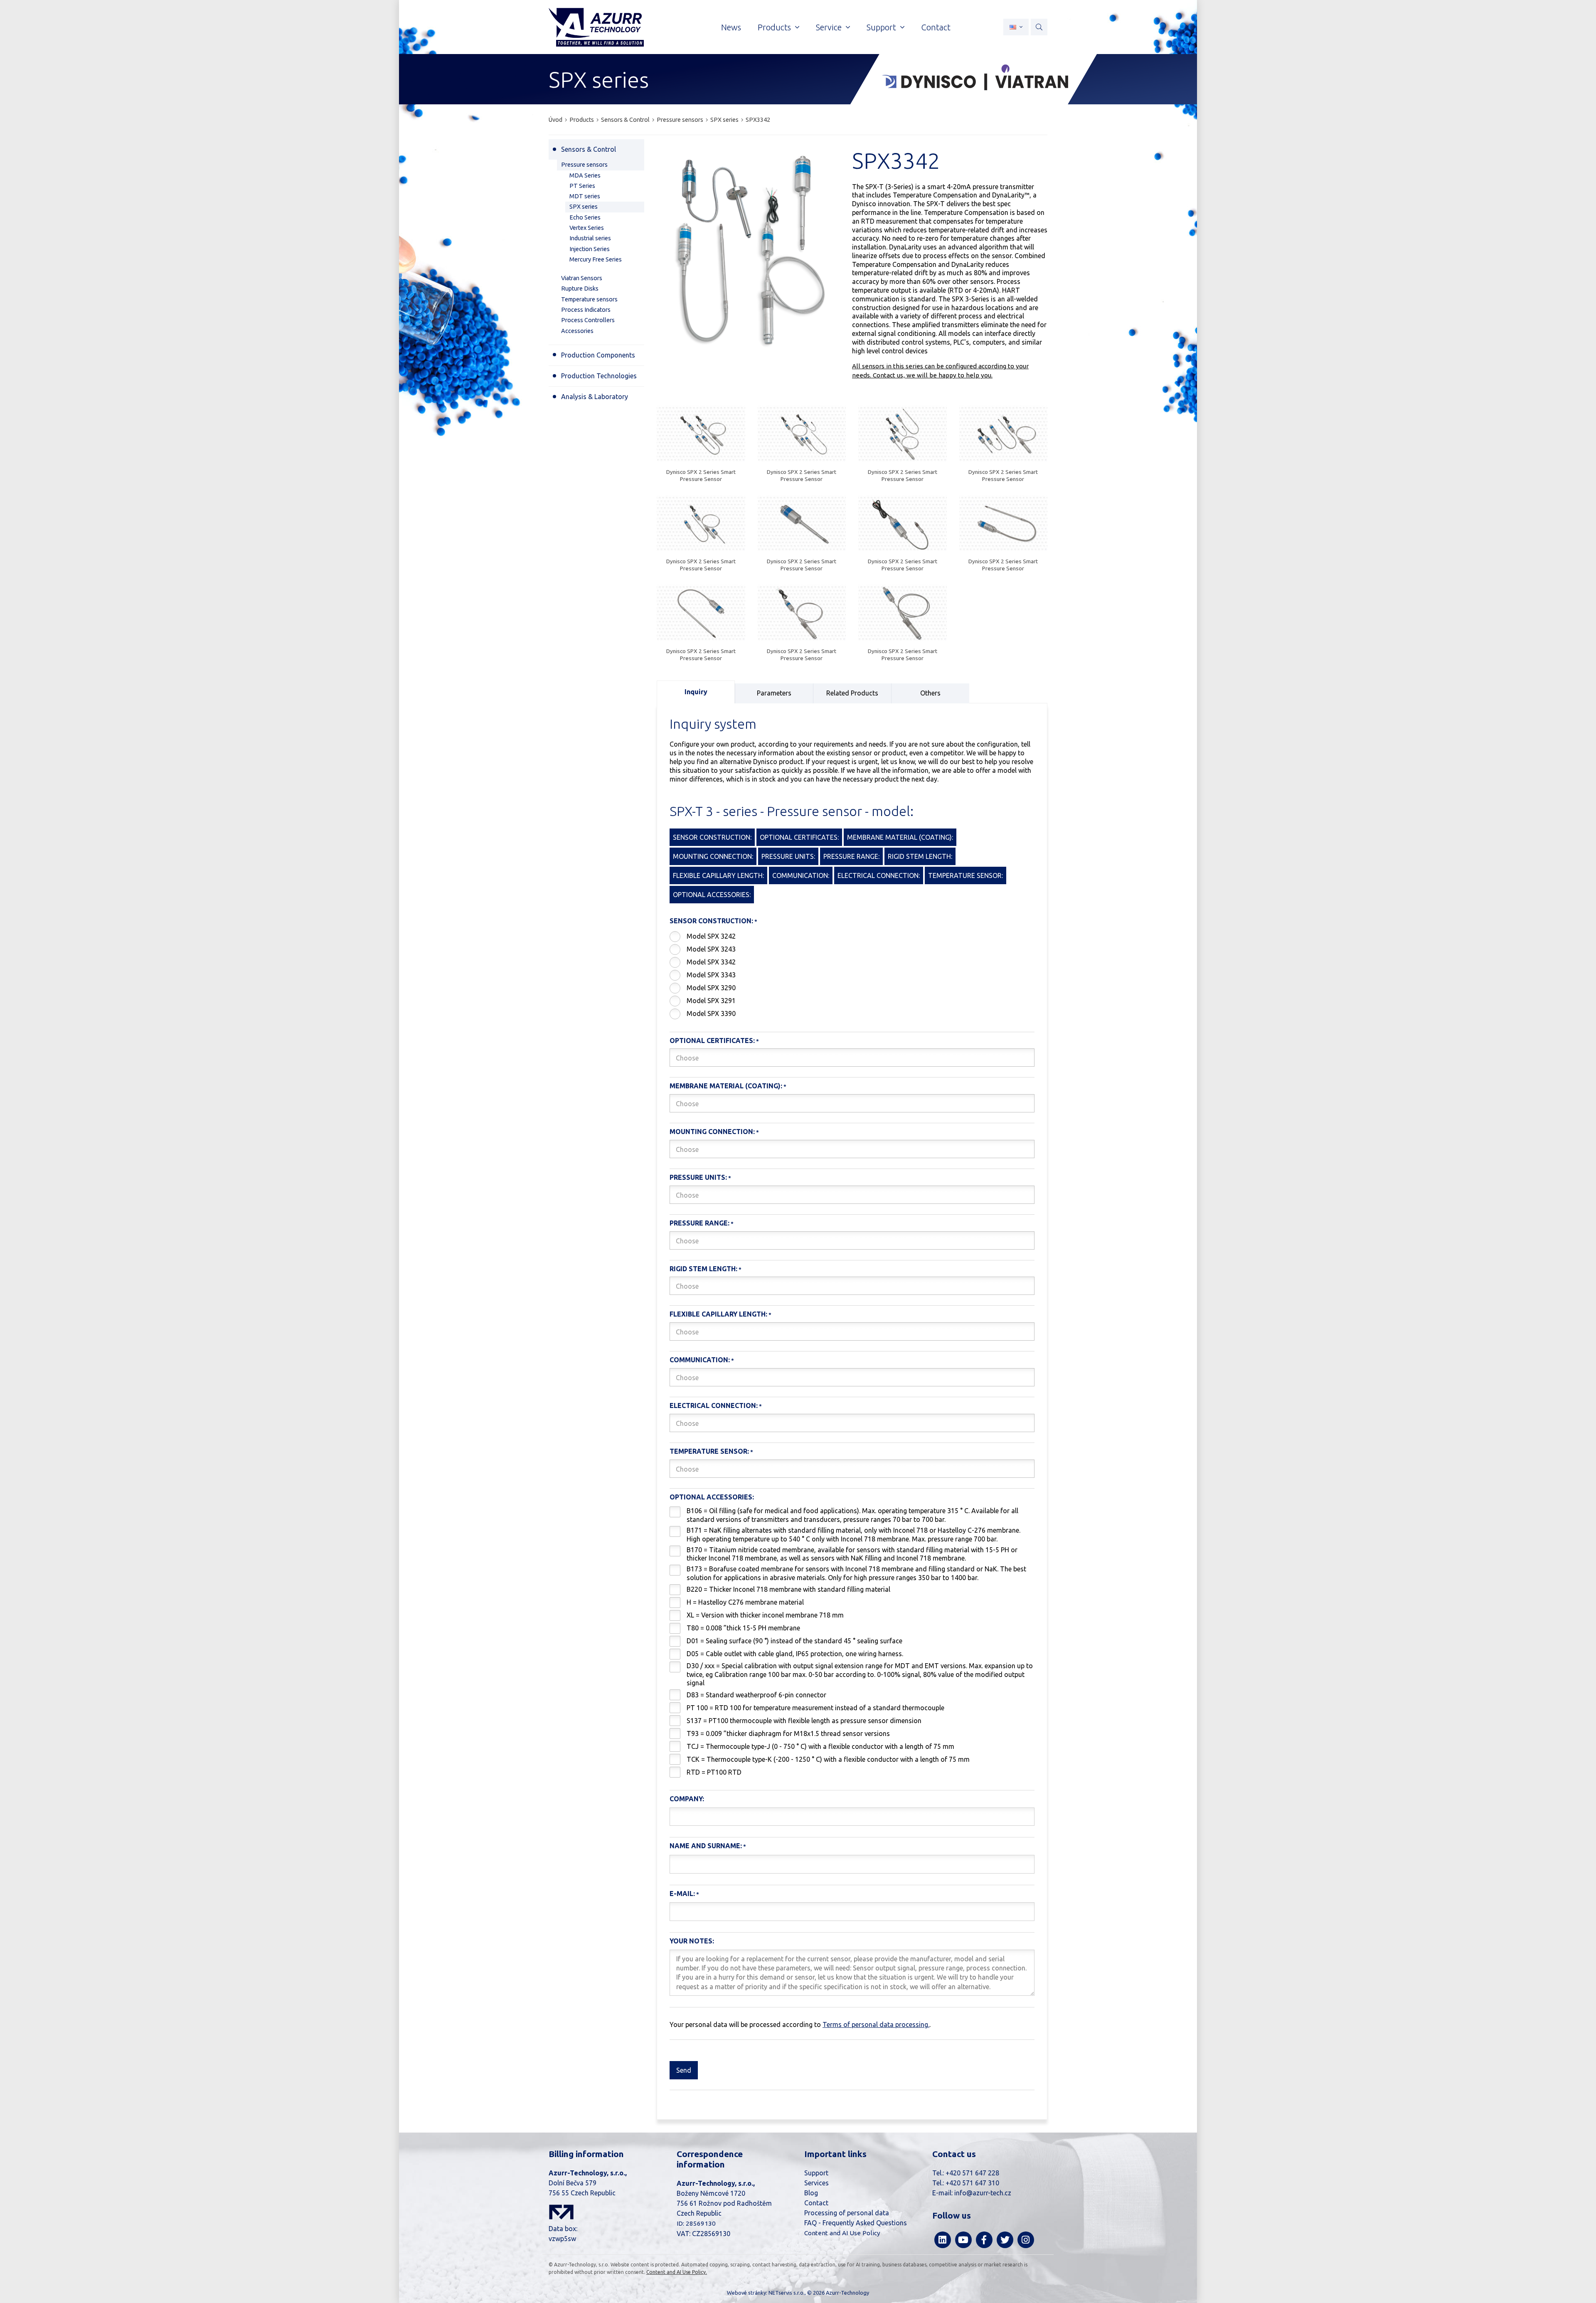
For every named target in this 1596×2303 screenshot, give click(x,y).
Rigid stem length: (703, 1269)
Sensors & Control (625, 120)
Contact (816, 2203)
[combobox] (852, 1058)
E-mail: (682, 1894)
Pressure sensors (680, 120)
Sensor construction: (711, 921)
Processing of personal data (847, 2213)
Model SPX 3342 (711, 962)
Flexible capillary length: (718, 1314)
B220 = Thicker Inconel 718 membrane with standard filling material (788, 1589)
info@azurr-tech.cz (983, 2193)
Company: (687, 1799)
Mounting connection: (712, 1132)
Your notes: (692, 1941)
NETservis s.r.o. (787, 2293)
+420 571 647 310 (972, 2183)
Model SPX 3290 (711, 988)
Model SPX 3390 (711, 1013)
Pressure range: (699, 1223)
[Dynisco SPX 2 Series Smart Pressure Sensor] (701, 435)
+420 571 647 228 (972, 2173)
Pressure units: (698, 1177)
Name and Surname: (706, 1846)
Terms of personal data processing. (876, 2024)
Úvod (555, 120)
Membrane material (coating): (726, 1086)
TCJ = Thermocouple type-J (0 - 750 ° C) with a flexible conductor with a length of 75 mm (820, 1746)
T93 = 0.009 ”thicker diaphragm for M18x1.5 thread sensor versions (788, 1733)
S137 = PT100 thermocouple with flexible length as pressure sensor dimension (804, 1721)
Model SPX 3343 (711, 975)
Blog (811, 2193)
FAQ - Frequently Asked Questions (856, 2223)
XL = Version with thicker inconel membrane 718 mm (765, 1615)
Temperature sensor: (709, 1451)
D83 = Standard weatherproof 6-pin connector (756, 1695)
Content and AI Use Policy (842, 2233)
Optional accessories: (712, 1497)
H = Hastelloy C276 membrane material (745, 1602)
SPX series (724, 120)
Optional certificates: (712, 1041)
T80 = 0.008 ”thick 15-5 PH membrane (743, 1628)
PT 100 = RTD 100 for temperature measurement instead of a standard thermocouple (815, 1708)
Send (684, 2070)
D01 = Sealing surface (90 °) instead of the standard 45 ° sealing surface (794, 1641)
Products (582, 120)
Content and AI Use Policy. (677, 2272)
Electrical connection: (714, 1405)
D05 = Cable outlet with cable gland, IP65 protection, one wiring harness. (795, 1654)
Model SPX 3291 (711, 1001)
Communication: (700, 1360)
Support (816, 2173)
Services (816, 2183)
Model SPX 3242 (711, 936)
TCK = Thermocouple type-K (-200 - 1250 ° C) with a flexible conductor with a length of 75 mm (828, 1759)
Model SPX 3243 (711, 949)
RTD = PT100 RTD (714, 1772)
